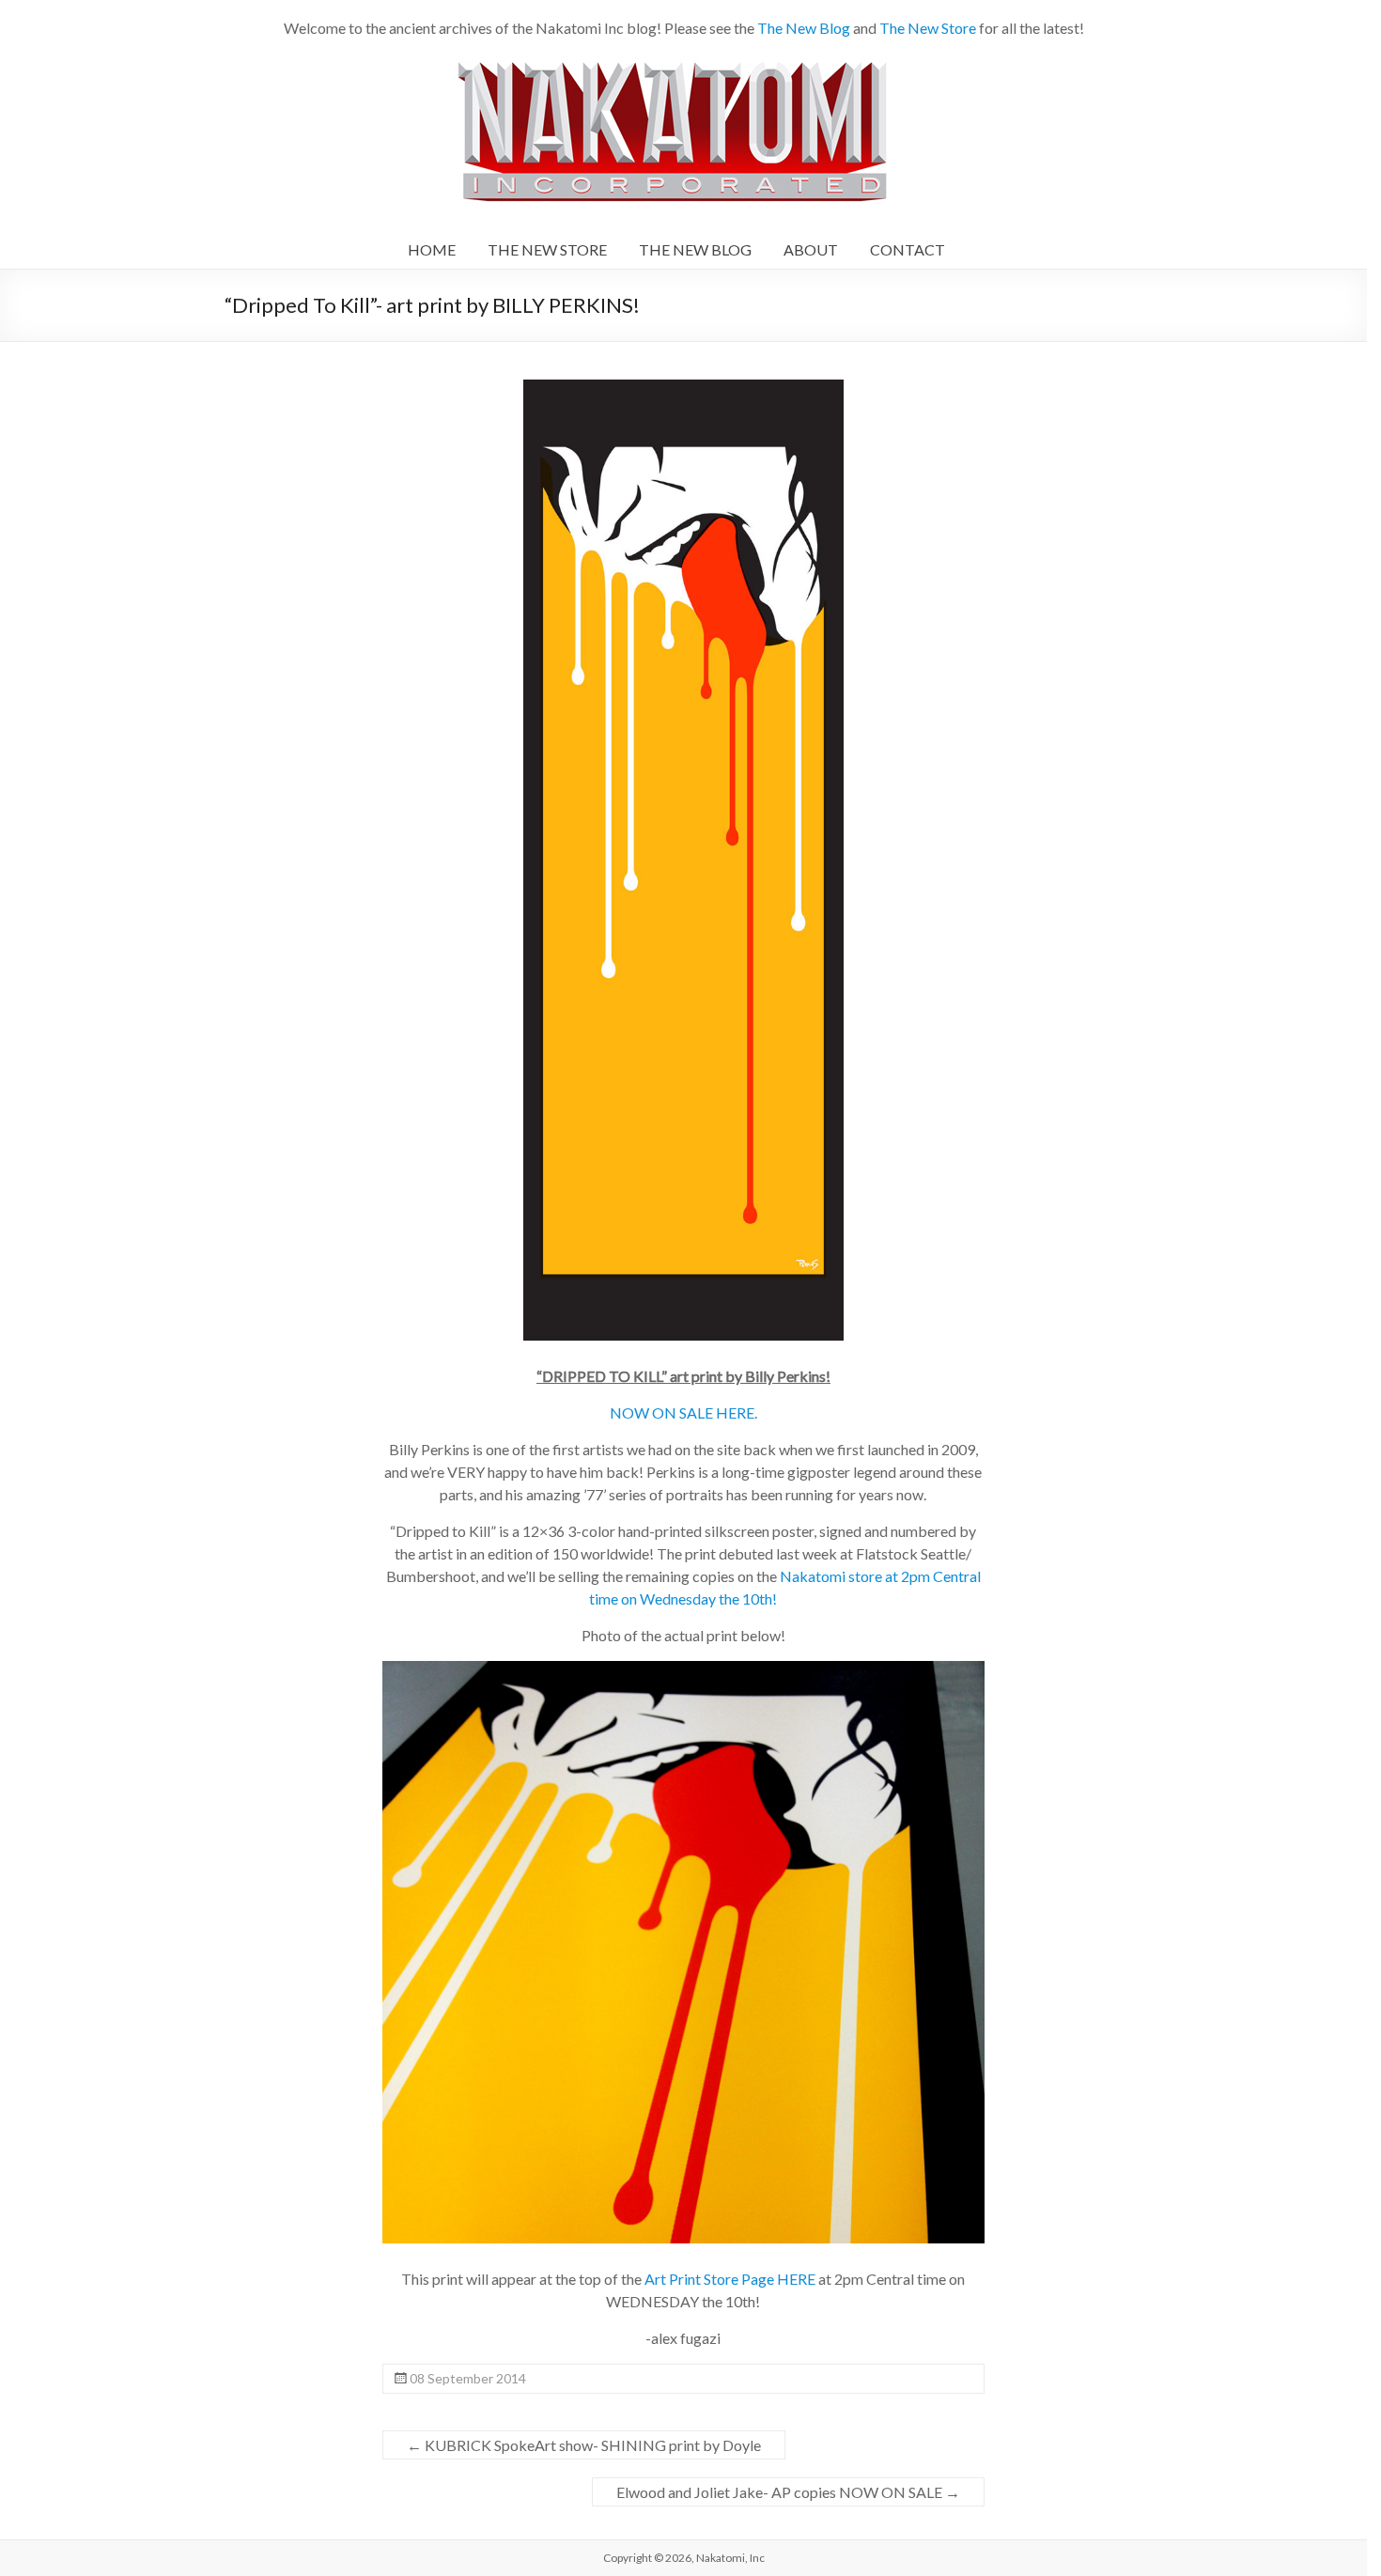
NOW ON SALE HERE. (683, 1412)
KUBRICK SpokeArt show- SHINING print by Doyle (584, 2445)
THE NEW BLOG (695, 249)
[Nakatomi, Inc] (674, 65)
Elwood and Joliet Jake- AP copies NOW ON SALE (788, 2492)
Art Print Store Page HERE (730, 2279)
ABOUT (811, 249)
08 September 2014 (468, 2378)
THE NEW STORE (547, 249)
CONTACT (908, 249)
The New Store (928, 28)
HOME (432, 249)
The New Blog (804, 28)
